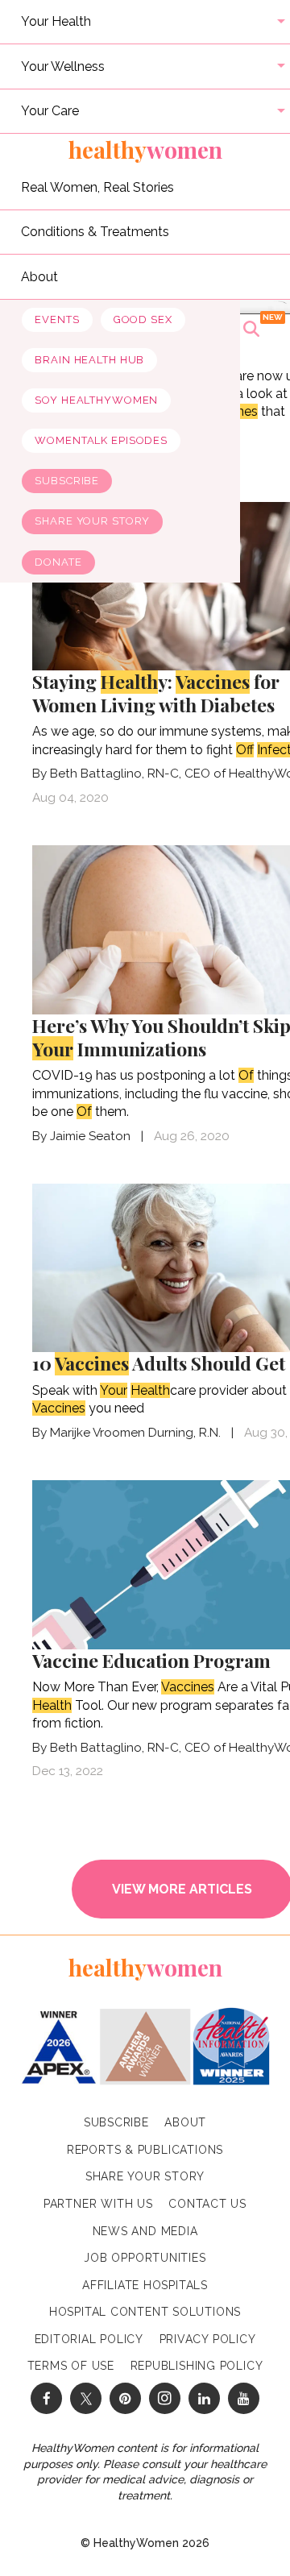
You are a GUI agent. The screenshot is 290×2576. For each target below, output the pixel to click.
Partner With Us (98, 2204)
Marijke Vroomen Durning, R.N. (135, 1433)
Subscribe (67, 481)
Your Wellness (63, 66)
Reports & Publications (145, 2150)
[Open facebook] (46, 2398)
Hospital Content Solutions (145, 2312)
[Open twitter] (86, 2398)
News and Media (145, 2231)
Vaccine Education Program (151, 1660)
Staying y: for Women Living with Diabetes (156, 693)
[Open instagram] (165, 2398)
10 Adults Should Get (159, 1363)
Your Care (50, 111)
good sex (143, 319)
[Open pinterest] (125, 2398)
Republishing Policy (197, 2366)
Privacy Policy (208, 2339)
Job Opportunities (145, 2258)
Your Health (56, 21)
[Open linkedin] (204, 2398)
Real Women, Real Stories (97, 187)
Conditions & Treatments (95, 232)
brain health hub (89, 360)
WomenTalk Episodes (101, 440)
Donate (58, 562)
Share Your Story (92, 521)
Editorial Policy (89, 2339)
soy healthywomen (96, 400)
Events (57, 319)
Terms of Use (71, 2366)
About (39, 276)
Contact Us (207, 2204)
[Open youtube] (244, 2398)
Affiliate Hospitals (145, 2285)
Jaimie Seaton (90, 1136)
